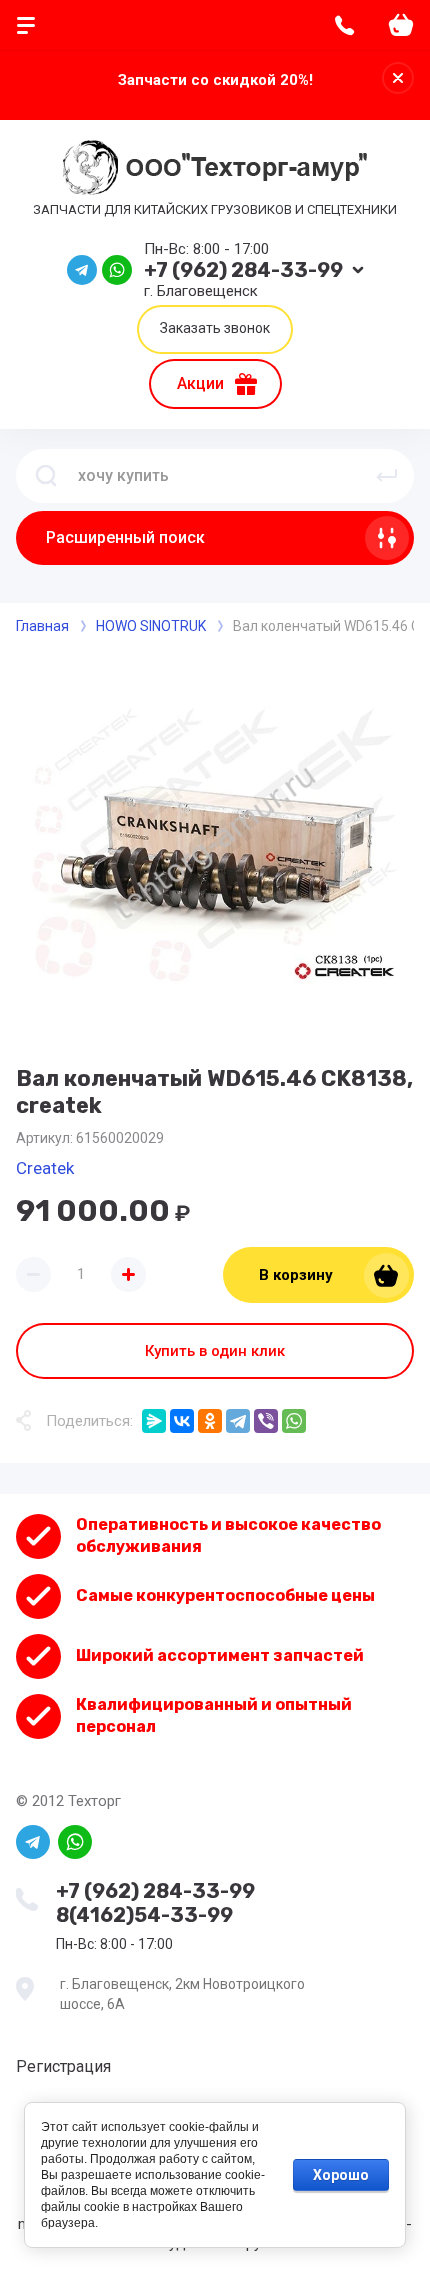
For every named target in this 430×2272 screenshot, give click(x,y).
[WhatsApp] (294, 1421)
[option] (215, 845)
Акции (200, 383)
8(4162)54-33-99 (144, 1915)
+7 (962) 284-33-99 (243, 270)
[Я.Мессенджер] (154, 1421)
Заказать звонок (215, 328)
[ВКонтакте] (182, 1421)
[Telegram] (238, 1421)
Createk (45, 1168)
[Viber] (266, 1421)
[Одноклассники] (210, 1421)
